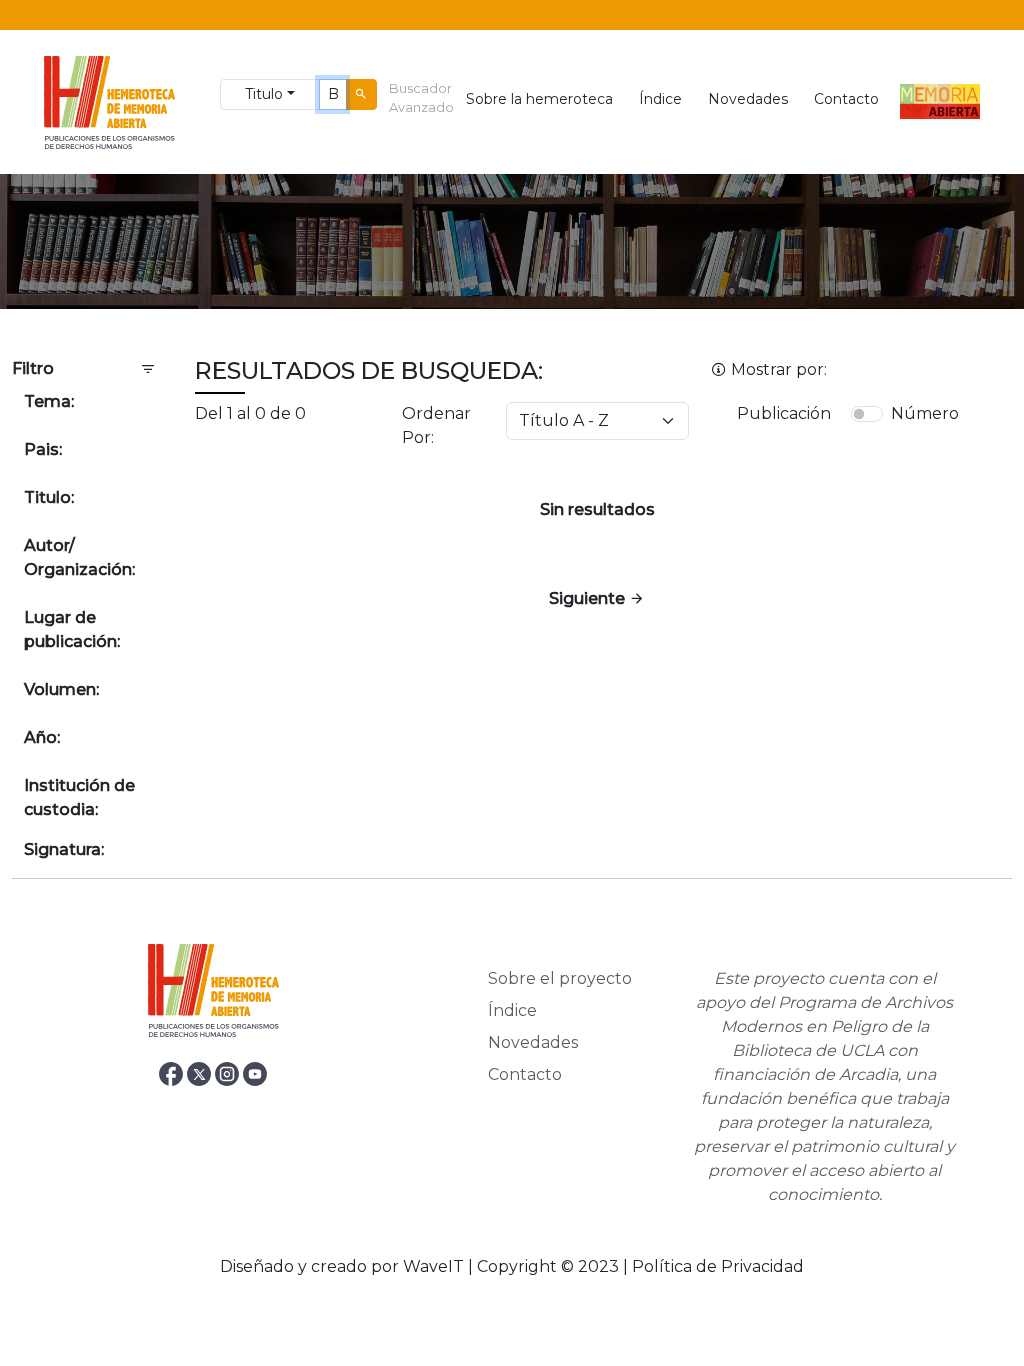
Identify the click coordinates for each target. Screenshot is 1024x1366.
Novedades (748, 99)
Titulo (264, 94)
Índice (660, 99)
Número (925, 413)
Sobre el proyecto (560, 978)
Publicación (784, 413)
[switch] (867, 414)
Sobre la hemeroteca (539, 99)
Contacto (846, 99)
